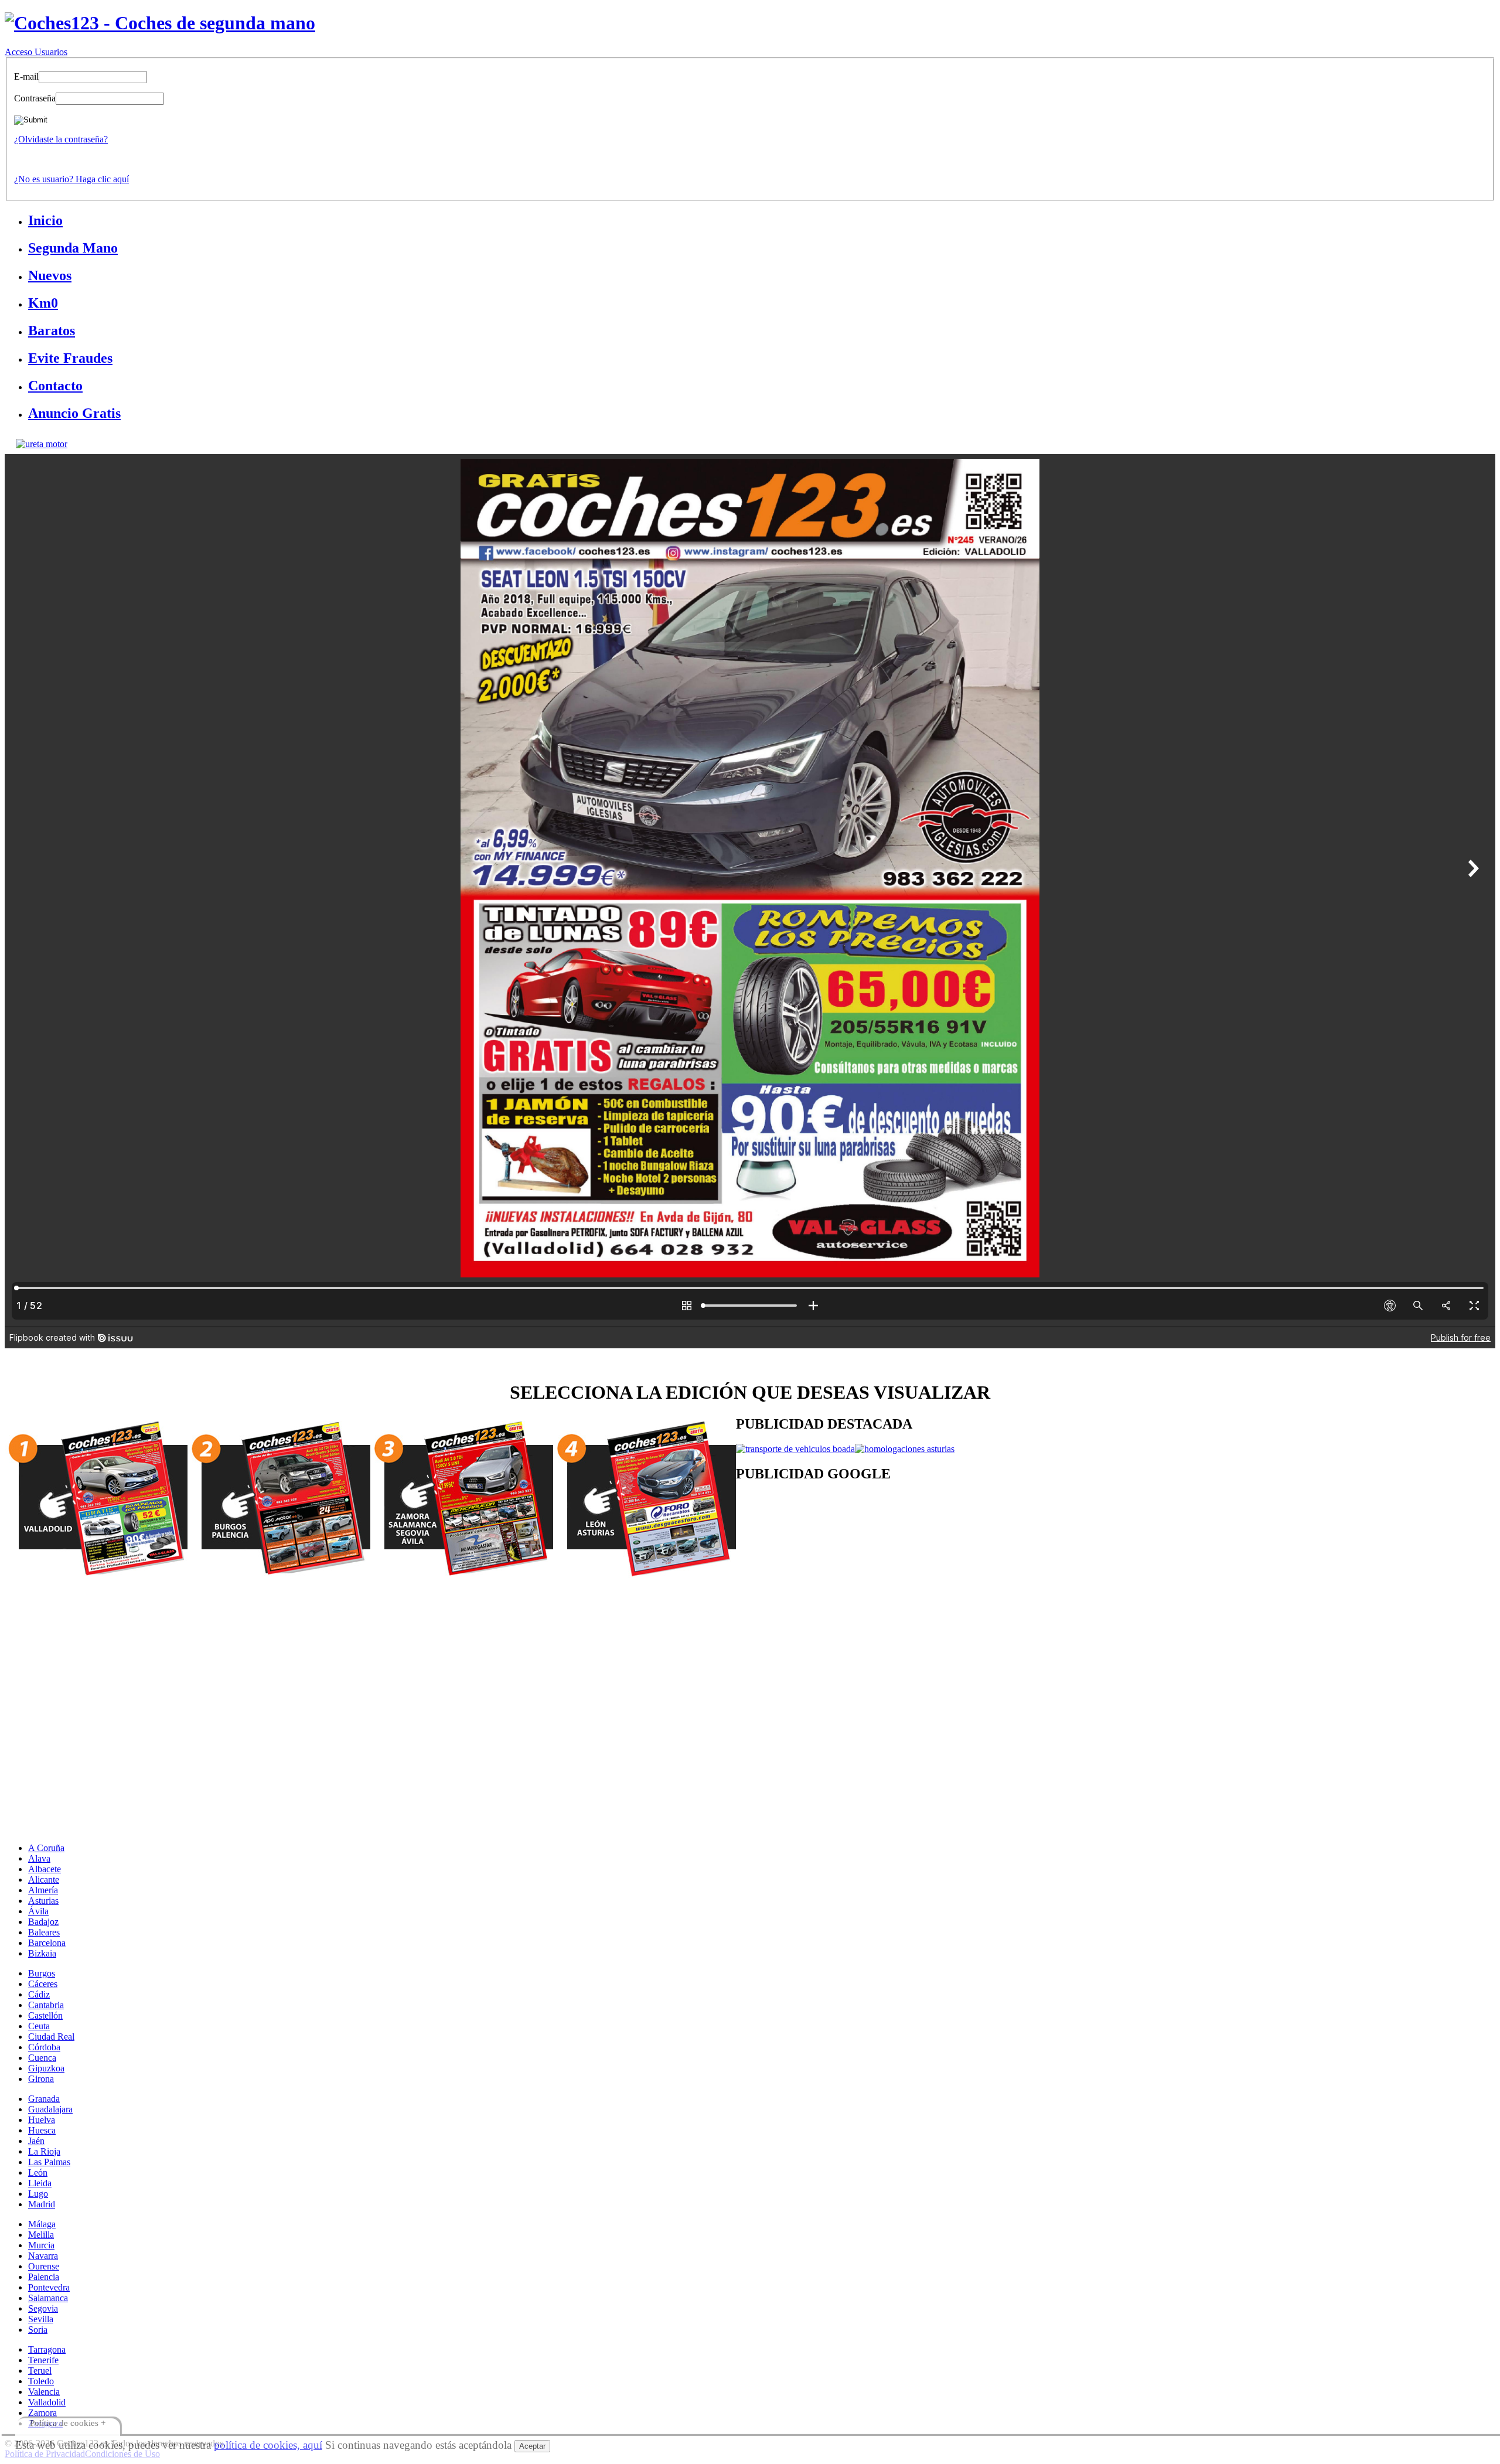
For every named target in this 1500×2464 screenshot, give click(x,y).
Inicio (45, 220)
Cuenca (42, 2058)
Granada (44, 2099)
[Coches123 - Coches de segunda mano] (160, 23)
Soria (38, 2330)
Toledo (41, 2381)
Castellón (45, 2015)
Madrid (42, 2204)
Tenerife (43, 2360)
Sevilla (41, 2319)
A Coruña (46, 1848)
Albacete (45, 1869)
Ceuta (39, 2026)
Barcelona (47, 1943)
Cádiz (39, 1994)
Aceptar (532, 2446)
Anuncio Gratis (74, 413)
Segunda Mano (73, 248)
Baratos (52, 330)
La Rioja (44, 2151)
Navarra (43, 2256)
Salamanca (48, 2298)
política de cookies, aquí (268, 2445)
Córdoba (44, 2047)
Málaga (42, 2224)
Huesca (42, 2130)
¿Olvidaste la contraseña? (61, 139)
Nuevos (50, 275)
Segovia (43, 2308)
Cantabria (46, 2005)
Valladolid (47, 2402)
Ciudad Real (51, 2037)
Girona (41, 2079)
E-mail (26, 76)
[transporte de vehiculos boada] (795, 1449)
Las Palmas (49, 2162)
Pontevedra (49, 2287)
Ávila (38, 1911)
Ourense (44, 2266)
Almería (43, 1890)
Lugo (38, 2194)
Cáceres (43, 1984)
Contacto (55, 386)
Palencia (44, 2277)
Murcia (41, 2245)
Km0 (43, 303)
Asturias (43, 1901)
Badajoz (43, 1922)
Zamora (42, 2413)
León (38, 2172)
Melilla (41, 2235)
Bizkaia (42, 1953)
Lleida (40, 2183)
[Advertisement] (1087, 1587)
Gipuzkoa (46, 2068)
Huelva (42, 2120)
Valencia (44, 2392)
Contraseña (35, 98)
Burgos (42, 1973)
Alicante (44, 1879)
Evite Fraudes (70, 358)
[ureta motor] (42, 444)
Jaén (36, 2141)
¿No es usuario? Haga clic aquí (71, 179)
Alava (39, 1858)
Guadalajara (50, 2109)
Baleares (44, 1932)
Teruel (40, 2371)
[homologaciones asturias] (905, 1449)
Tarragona (47, 2349)
